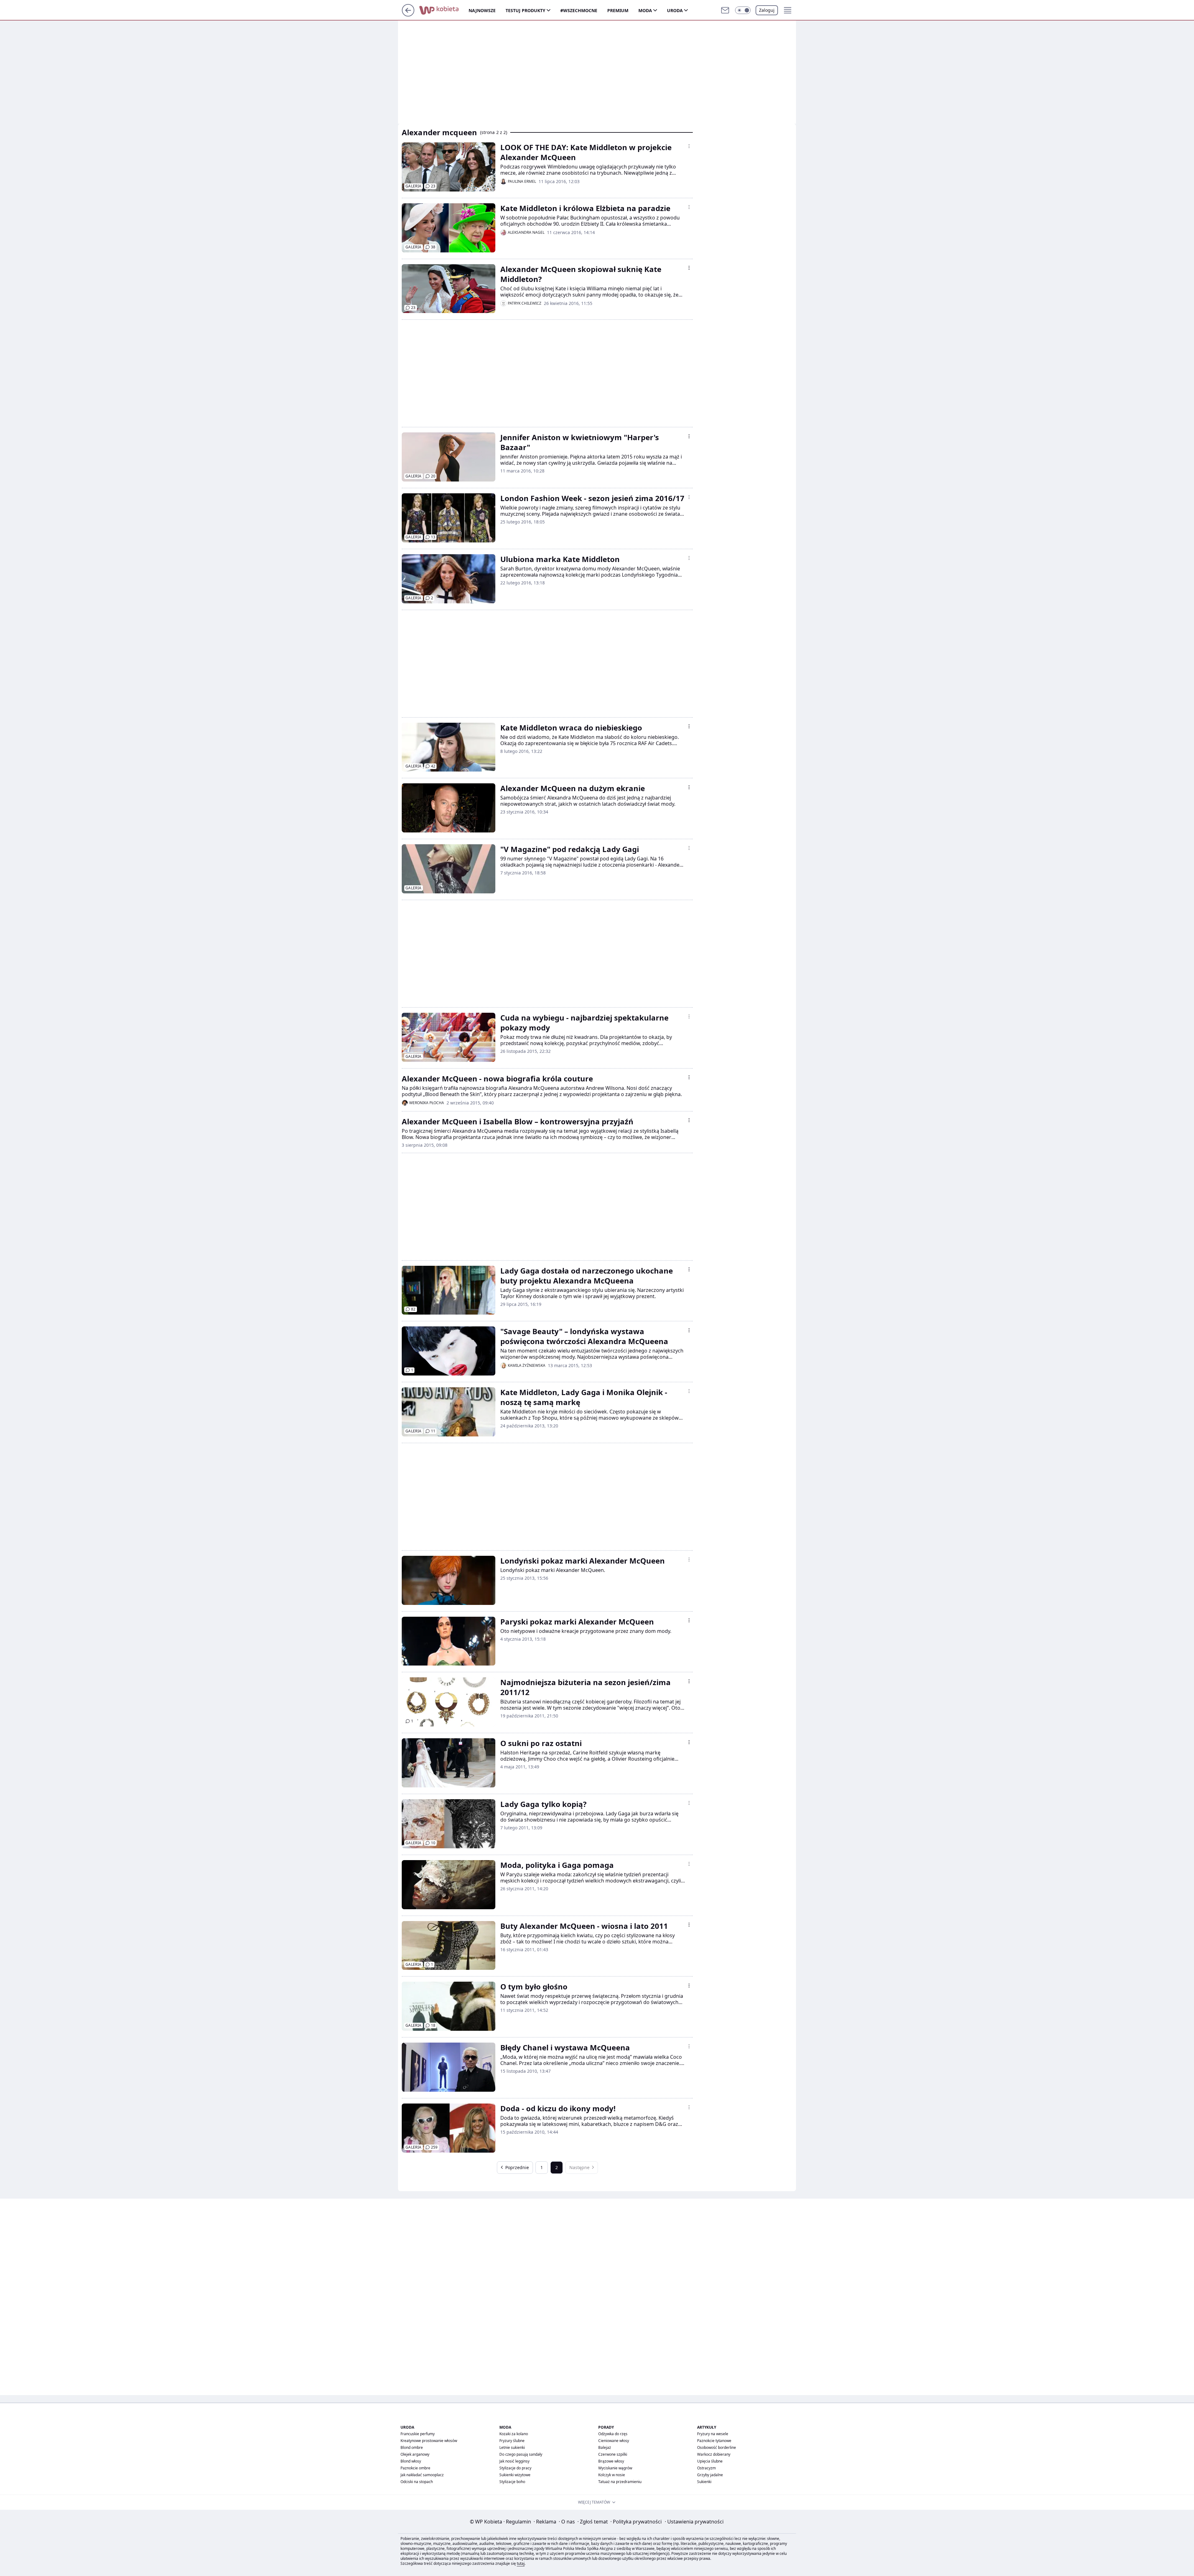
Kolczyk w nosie (612, 2475)
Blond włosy (411, 2461)
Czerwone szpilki (613, 2454)
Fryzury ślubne (512, 2441)
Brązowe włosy (611, 2461)
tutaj (521, 2563)
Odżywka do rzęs (613, 2434)
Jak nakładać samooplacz (422, 2475)
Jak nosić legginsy (514, 2461)
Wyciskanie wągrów (615, 2468)
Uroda (675, 10)
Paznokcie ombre (415, 2468)
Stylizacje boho (512, 2482)
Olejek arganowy (415, 2454)
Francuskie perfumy (418, 2434)
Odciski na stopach (417, 2482)
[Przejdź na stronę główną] (408, 15)
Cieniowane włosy (614, 2441)
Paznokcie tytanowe (714, 2441)
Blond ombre (412, 2447)
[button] (743, 10)
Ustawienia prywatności (694, 2522)
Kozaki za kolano (514, 2434)
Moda (645, 10)
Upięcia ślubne (710, 2461)
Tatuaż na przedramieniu (620, 2482)
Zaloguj (767, 10)
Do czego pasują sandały (521, 2454)
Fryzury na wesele (713, 2434)
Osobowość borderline (717, 2447)
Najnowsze (482, 10)
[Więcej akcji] (689, 146)
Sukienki (704, 2482)
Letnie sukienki (512, 2447)
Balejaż (605, 2447)
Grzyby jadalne (710, 2475)
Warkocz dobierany (714, 2454)
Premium (618, 10)
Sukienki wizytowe (515, 2475)
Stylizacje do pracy (515, 2468)
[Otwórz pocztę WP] (725, 10)
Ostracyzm (706, 2468)
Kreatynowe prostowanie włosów (429, 2441)
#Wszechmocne (579, 10)
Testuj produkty (525, 10)
